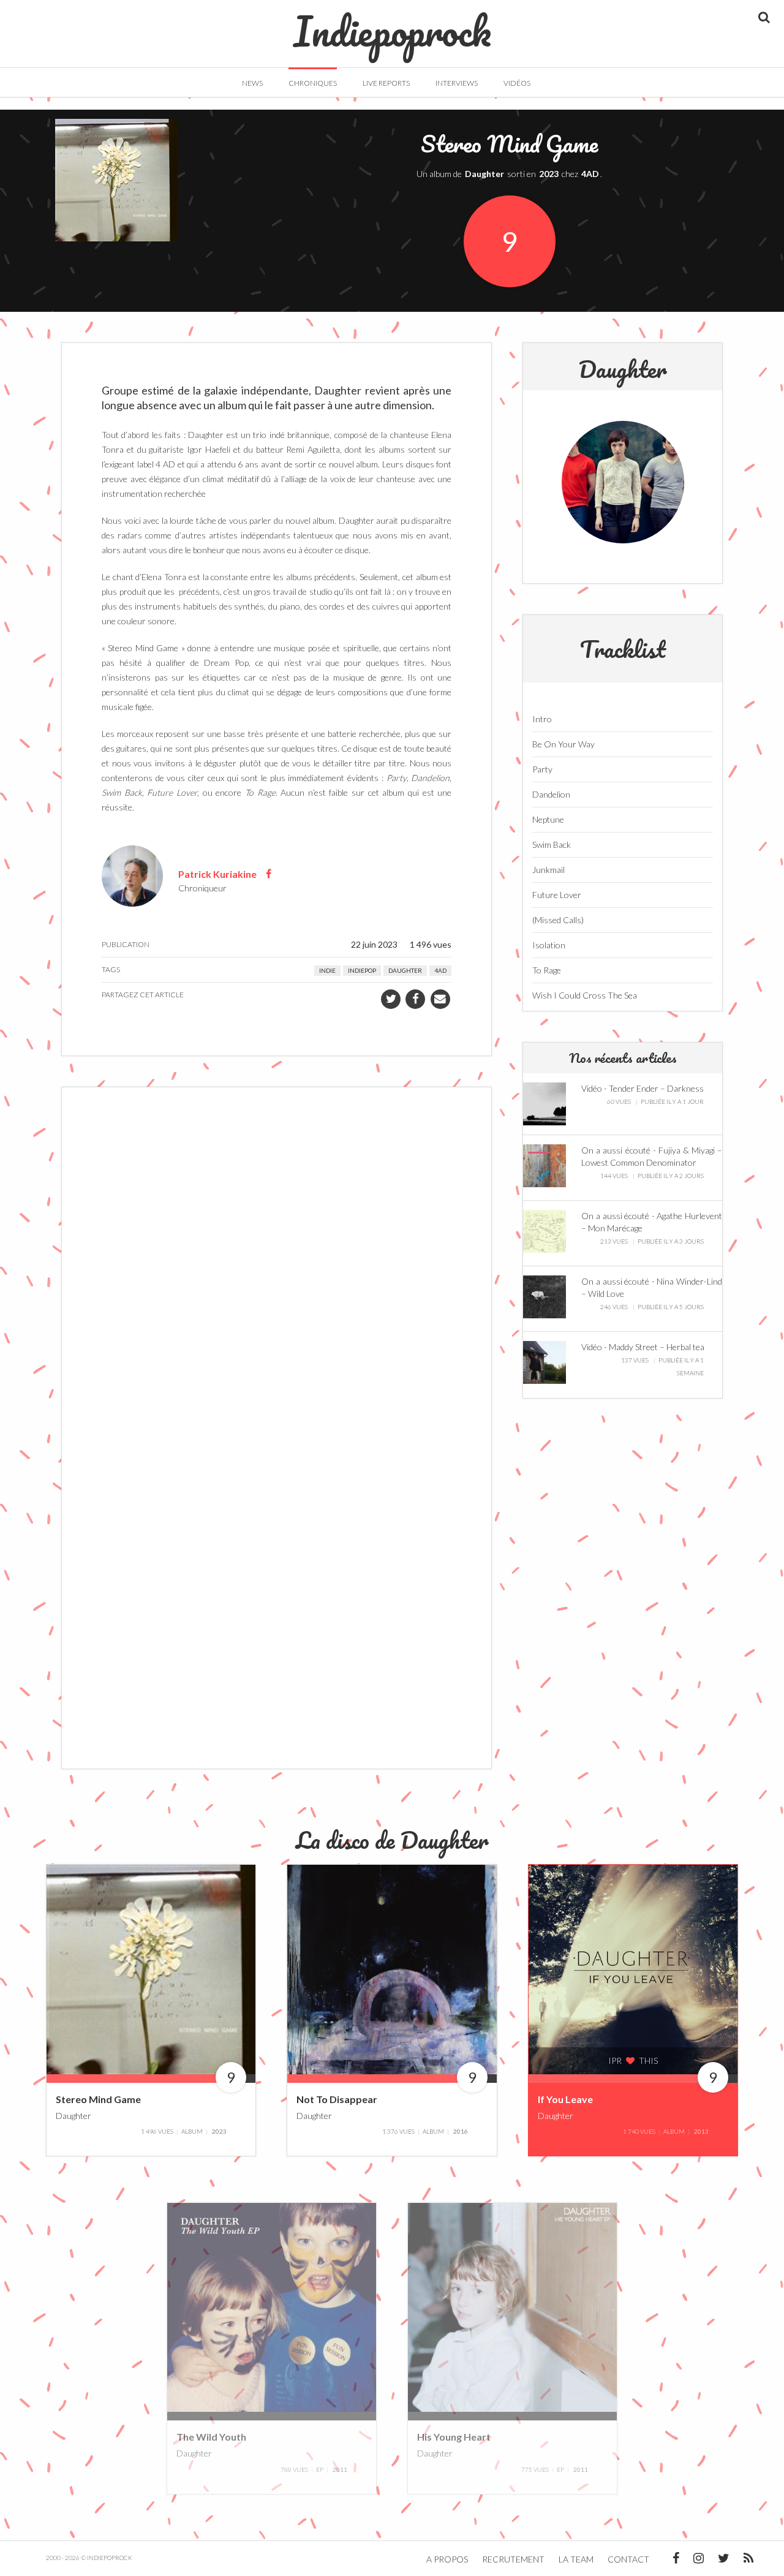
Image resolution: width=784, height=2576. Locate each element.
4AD (590, 174)
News (252, 83)
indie (327, 970)
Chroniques (313, 83)
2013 (701, 2131)
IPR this (633, 2060)
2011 (340, 2469)
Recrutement (513, 2559)
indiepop (362, 970)
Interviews (457, 83)
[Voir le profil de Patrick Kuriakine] (132, 874)
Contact (628, 2559)
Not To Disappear (337, 2099)
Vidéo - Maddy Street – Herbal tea (643, 1347)
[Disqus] (277, 1262)
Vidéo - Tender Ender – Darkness (643, 1088)
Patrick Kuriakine (217, 873)
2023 (549, 174)
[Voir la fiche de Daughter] (623, 482)
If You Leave (565, 2099)
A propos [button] (447, 2559)
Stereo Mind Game (98, 2099)
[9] (151, 1968)
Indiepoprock (392, 25)
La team (576, 2559)
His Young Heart (454, 2437)
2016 (461, 2131)
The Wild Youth (211, 2437)
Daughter (484, 174)
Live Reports (386, 83)
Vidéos (517, 83)
